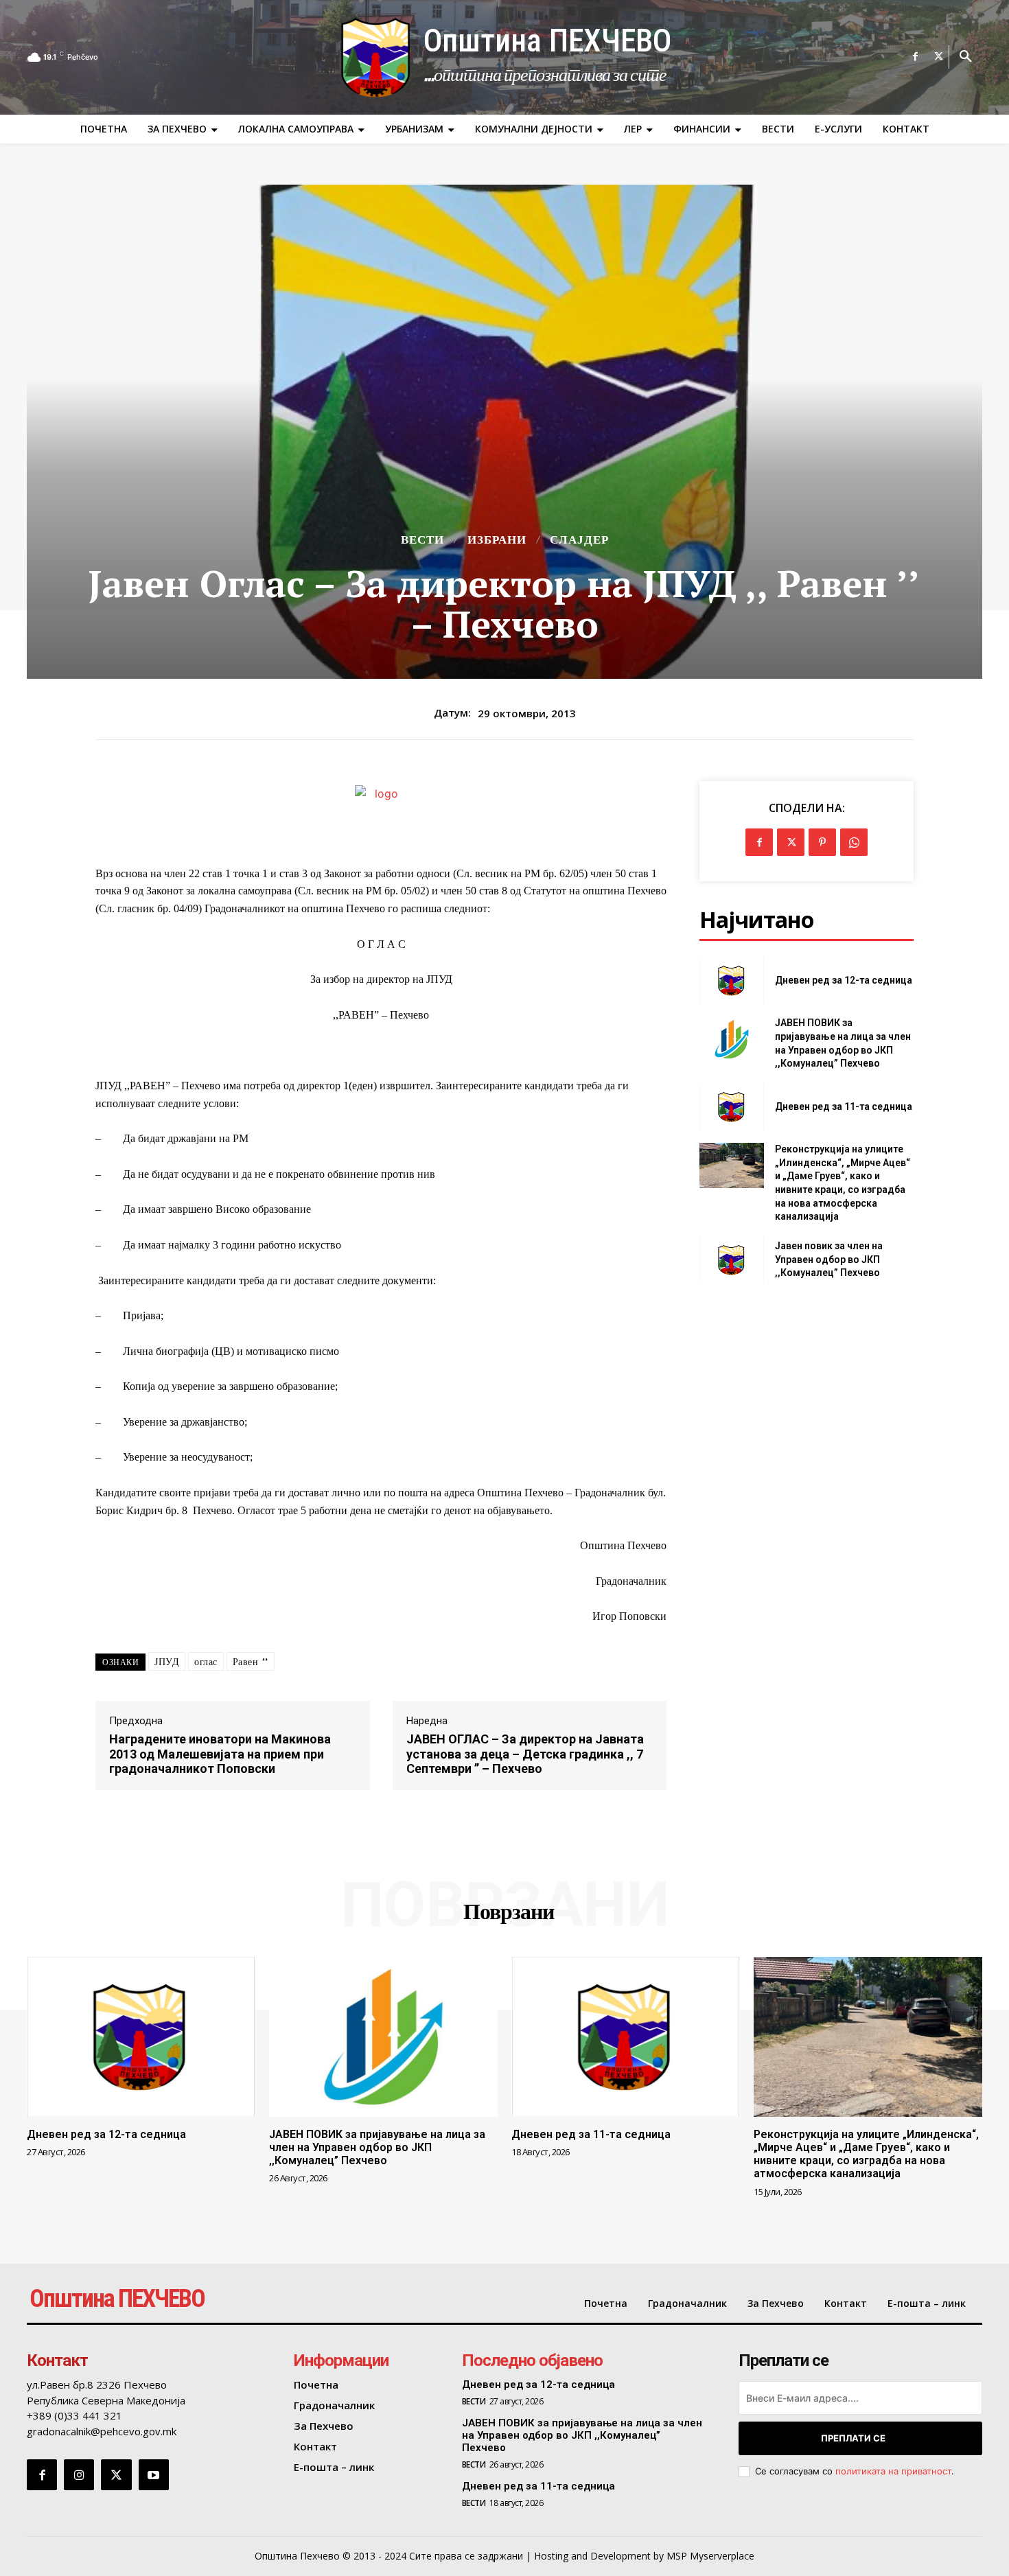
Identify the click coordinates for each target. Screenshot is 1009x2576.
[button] (966, 57)
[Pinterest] (822, 842)
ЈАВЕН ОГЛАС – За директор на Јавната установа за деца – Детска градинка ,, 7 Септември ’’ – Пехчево (525, 1754)
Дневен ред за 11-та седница (844, 1106)
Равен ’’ (251, 1662)
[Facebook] (916, 57)
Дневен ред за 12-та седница (844, 980)
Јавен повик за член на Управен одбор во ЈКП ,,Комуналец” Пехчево (829, 1259)
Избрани (497, 540)
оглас (206, 1662)
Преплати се (853, 2438)
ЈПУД (167, 1662)
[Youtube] (154, 2474)
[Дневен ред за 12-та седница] (731, 980)
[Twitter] (939, 57)
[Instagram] (79, 2474)
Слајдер (579, 540)
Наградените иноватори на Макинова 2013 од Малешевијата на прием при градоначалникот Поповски (220, 1754)
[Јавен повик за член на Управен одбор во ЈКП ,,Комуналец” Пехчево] (731, 1260)
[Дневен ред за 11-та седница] (731, 1107)
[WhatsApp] (854, 842)
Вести (422, 540)
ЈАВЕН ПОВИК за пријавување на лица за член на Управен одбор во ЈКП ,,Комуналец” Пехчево (377, 2147)
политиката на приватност (893, 2471)
